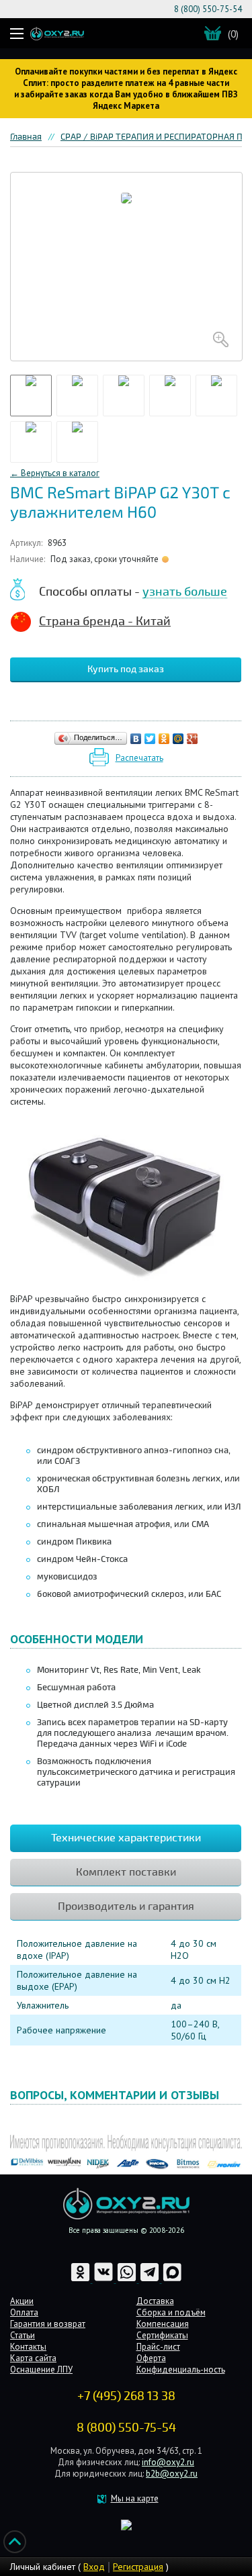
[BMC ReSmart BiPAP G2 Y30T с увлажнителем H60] (126, 267)
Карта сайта (33, 2358)
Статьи (23, 2335)
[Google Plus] (193, 739)
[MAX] (172, 2280)
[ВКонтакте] (136, 739)
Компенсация (163, 2324)
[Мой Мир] (178, 739)
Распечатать (139, 758)
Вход (94, 2567)
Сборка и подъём (171, 2312)
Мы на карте (135, 2498)
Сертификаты (162, 2335)
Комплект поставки (126, 1872)
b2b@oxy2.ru (172, 2474)
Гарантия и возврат (48, 2324)
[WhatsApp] (128, 2280)
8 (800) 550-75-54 (208, 9)
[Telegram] (151, 2280)
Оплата (24, 2312)
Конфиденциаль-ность (181, 2370)
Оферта (151, 2358)
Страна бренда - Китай (105, 621)
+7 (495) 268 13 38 (126, 2396)
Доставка (155, 2301)
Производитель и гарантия (126, 1906)
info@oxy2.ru (168, 2462)
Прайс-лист (158, 2347)
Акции (22, 2301)
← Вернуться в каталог (55, 473)
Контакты (28, 2347)
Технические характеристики (126, 1838)
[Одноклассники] (164, 739)
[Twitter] (150, 739)
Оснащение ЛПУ (41, 2370)
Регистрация (138, 2567)
